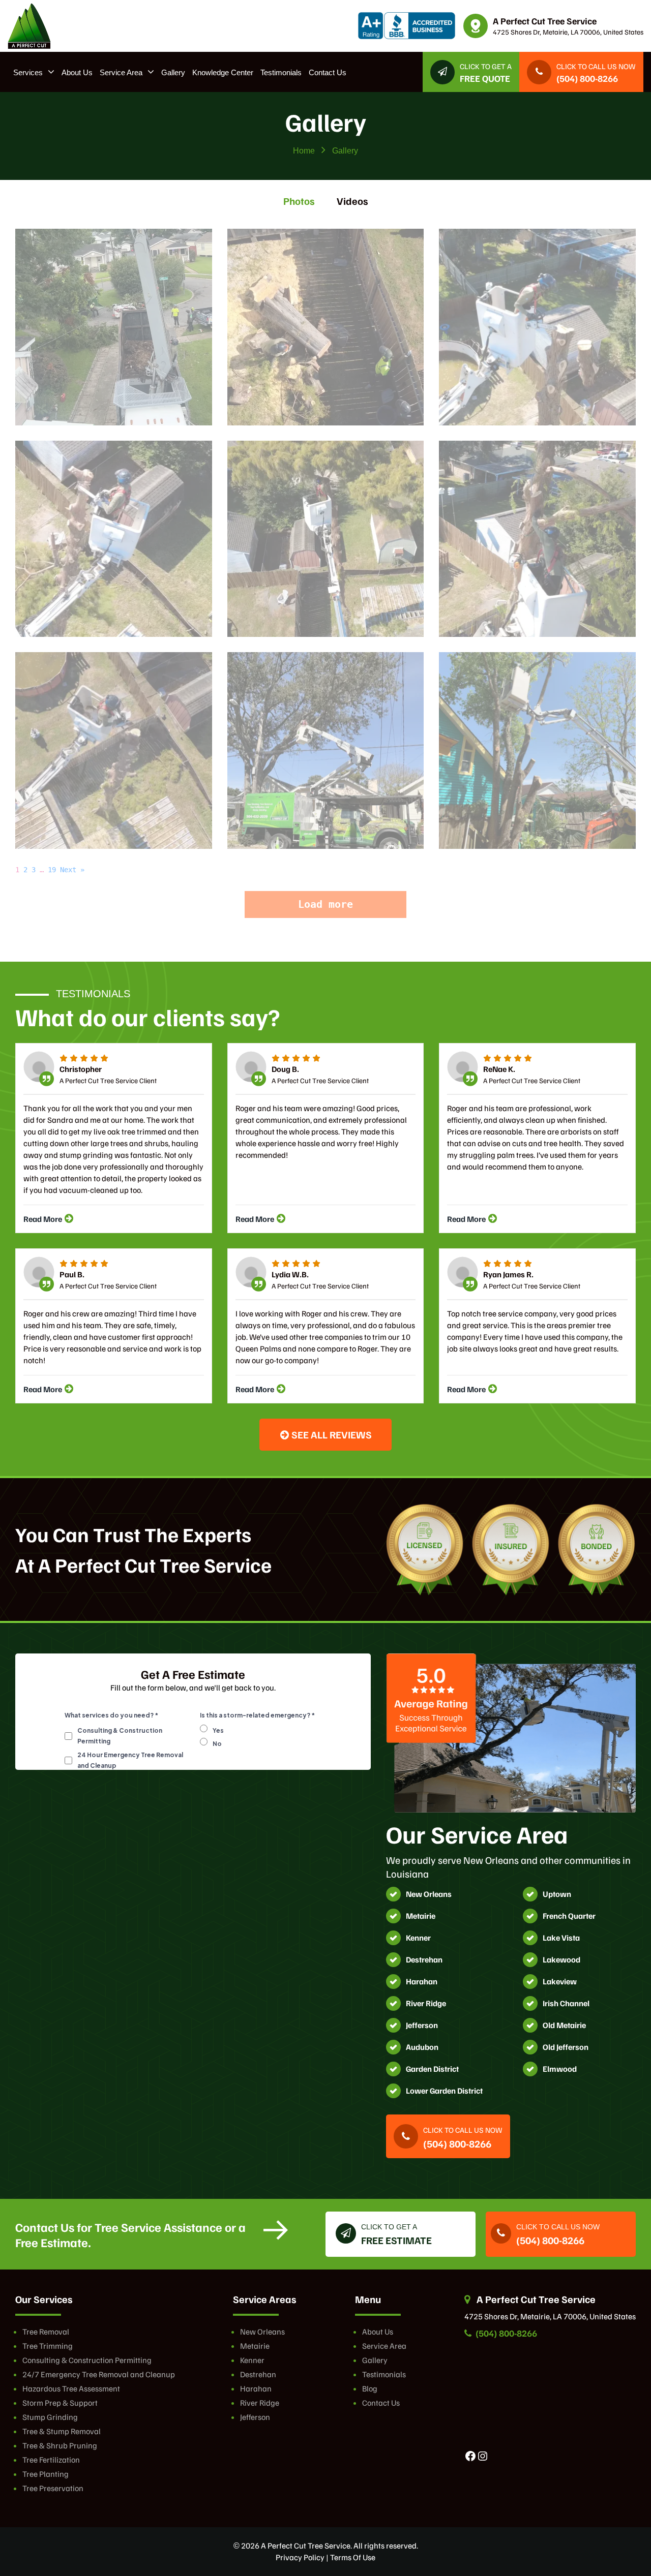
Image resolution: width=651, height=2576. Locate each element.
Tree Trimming (48, 2346)
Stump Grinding (50, 2417)
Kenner (252, 2360)
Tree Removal (46, 2332)
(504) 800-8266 (505, 2333)
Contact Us (328, 72)
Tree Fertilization (51, 2460)
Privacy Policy (300, 2557)
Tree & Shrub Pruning (60, 2445)
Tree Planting (46, 2474)
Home (304, 151)
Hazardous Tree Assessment (71, 2388)
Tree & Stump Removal (62, 2431)
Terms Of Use (353, 2557)
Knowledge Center (223, 72)
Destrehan (258, 2374)
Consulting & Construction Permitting (87, 2360)
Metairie (255, 2346)
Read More (43, 1219)
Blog (370, 2388)
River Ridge (260, 2403)
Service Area (121, 72)
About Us (77, 72)
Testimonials (281, 72)
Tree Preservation (53, 2488)
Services (28, 72)
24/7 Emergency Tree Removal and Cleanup (99, 2374)
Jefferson (255, 2417)
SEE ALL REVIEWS (331, 1434)
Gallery (173, 72)
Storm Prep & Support (60, 2403)
